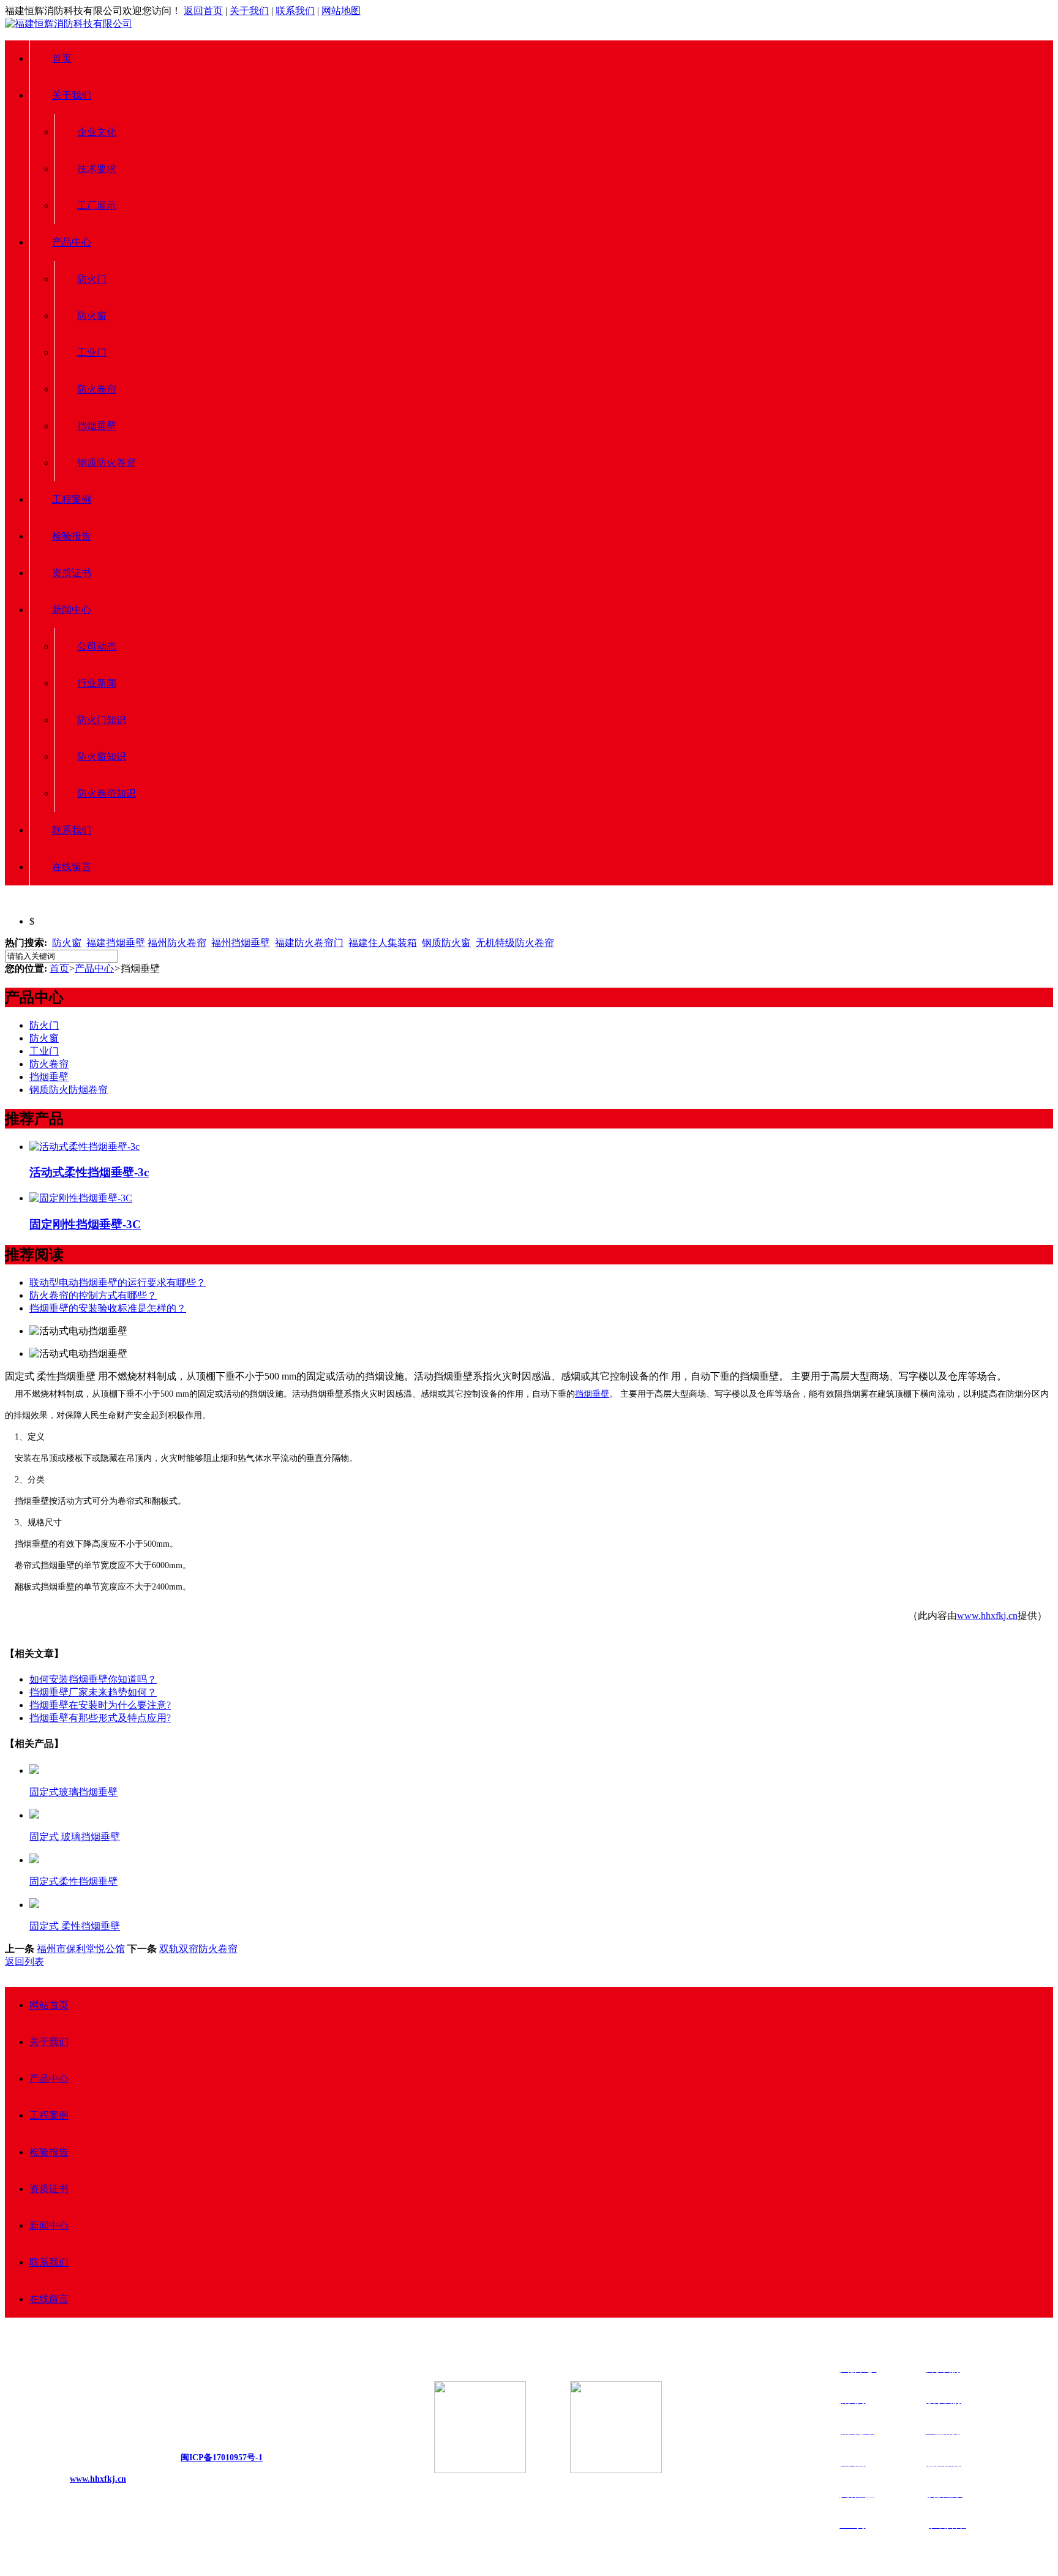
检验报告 (72, 536)
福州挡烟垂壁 (241, 943)
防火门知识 (102, 720)
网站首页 (49, 2005)
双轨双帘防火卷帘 (198, 1949)
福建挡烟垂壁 (116, 943)
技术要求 (97, 169)
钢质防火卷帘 (107, 463)
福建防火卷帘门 (309, 943)
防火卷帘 (97, 389)
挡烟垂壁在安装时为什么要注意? (100, 1705)
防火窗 (92, 316)
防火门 (92, 279)
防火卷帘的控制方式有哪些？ (93, 1295)
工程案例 (72, 499)
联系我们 (295, 11)
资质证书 (72, 573)
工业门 (92, 352)
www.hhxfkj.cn (987, 1616)
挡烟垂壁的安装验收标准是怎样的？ (108, 1308)
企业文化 (97, 132)
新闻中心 (72, 610)
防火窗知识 (102, 757)
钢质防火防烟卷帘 (69, 1090)
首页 (62, 58)
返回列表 (24, 1962)
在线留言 (72, 867)
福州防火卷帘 (177, 943)
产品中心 (72, 242)
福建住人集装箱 (383, 943)
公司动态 (97, 646)
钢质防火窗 (446, 943)
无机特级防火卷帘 (515, 943)
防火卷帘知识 (107, 793)
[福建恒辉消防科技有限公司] (69, 24)
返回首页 (203, 11)
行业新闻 (97, 683)
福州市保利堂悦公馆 (81, 1949)
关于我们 (249, 11)
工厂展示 (97, 205)
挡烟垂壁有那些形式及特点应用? (100, 1718)
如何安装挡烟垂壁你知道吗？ (93, 1679)
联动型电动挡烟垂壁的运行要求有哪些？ (118, 1282)
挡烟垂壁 (97, 426)
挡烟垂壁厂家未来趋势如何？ (93, 1692)
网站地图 (341, 11)
